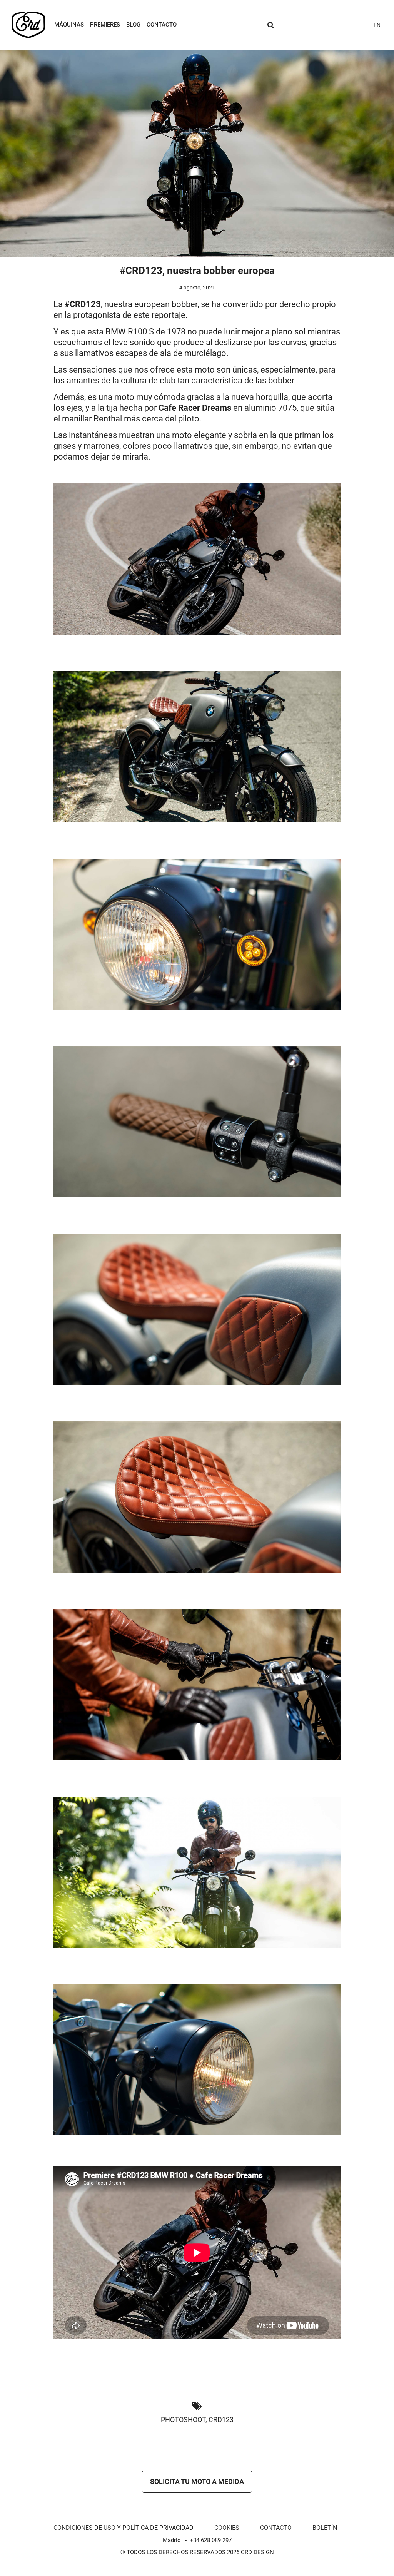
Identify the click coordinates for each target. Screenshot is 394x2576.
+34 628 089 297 (211, 2540)
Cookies (227, 2528)
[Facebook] (333, 25)
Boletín (325, 2528)
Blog (133, 25)
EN (377, 25)
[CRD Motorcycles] (28, 25)
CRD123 (221, 2420)
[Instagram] (306, 25)
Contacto (162, 25)
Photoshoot (183, 2420)
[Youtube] (319, 25)
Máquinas (69, 25)
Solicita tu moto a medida (197, 2482)
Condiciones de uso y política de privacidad (124, 2528)
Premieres (105, 25)
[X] (347, 25)
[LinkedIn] (361, 25)
